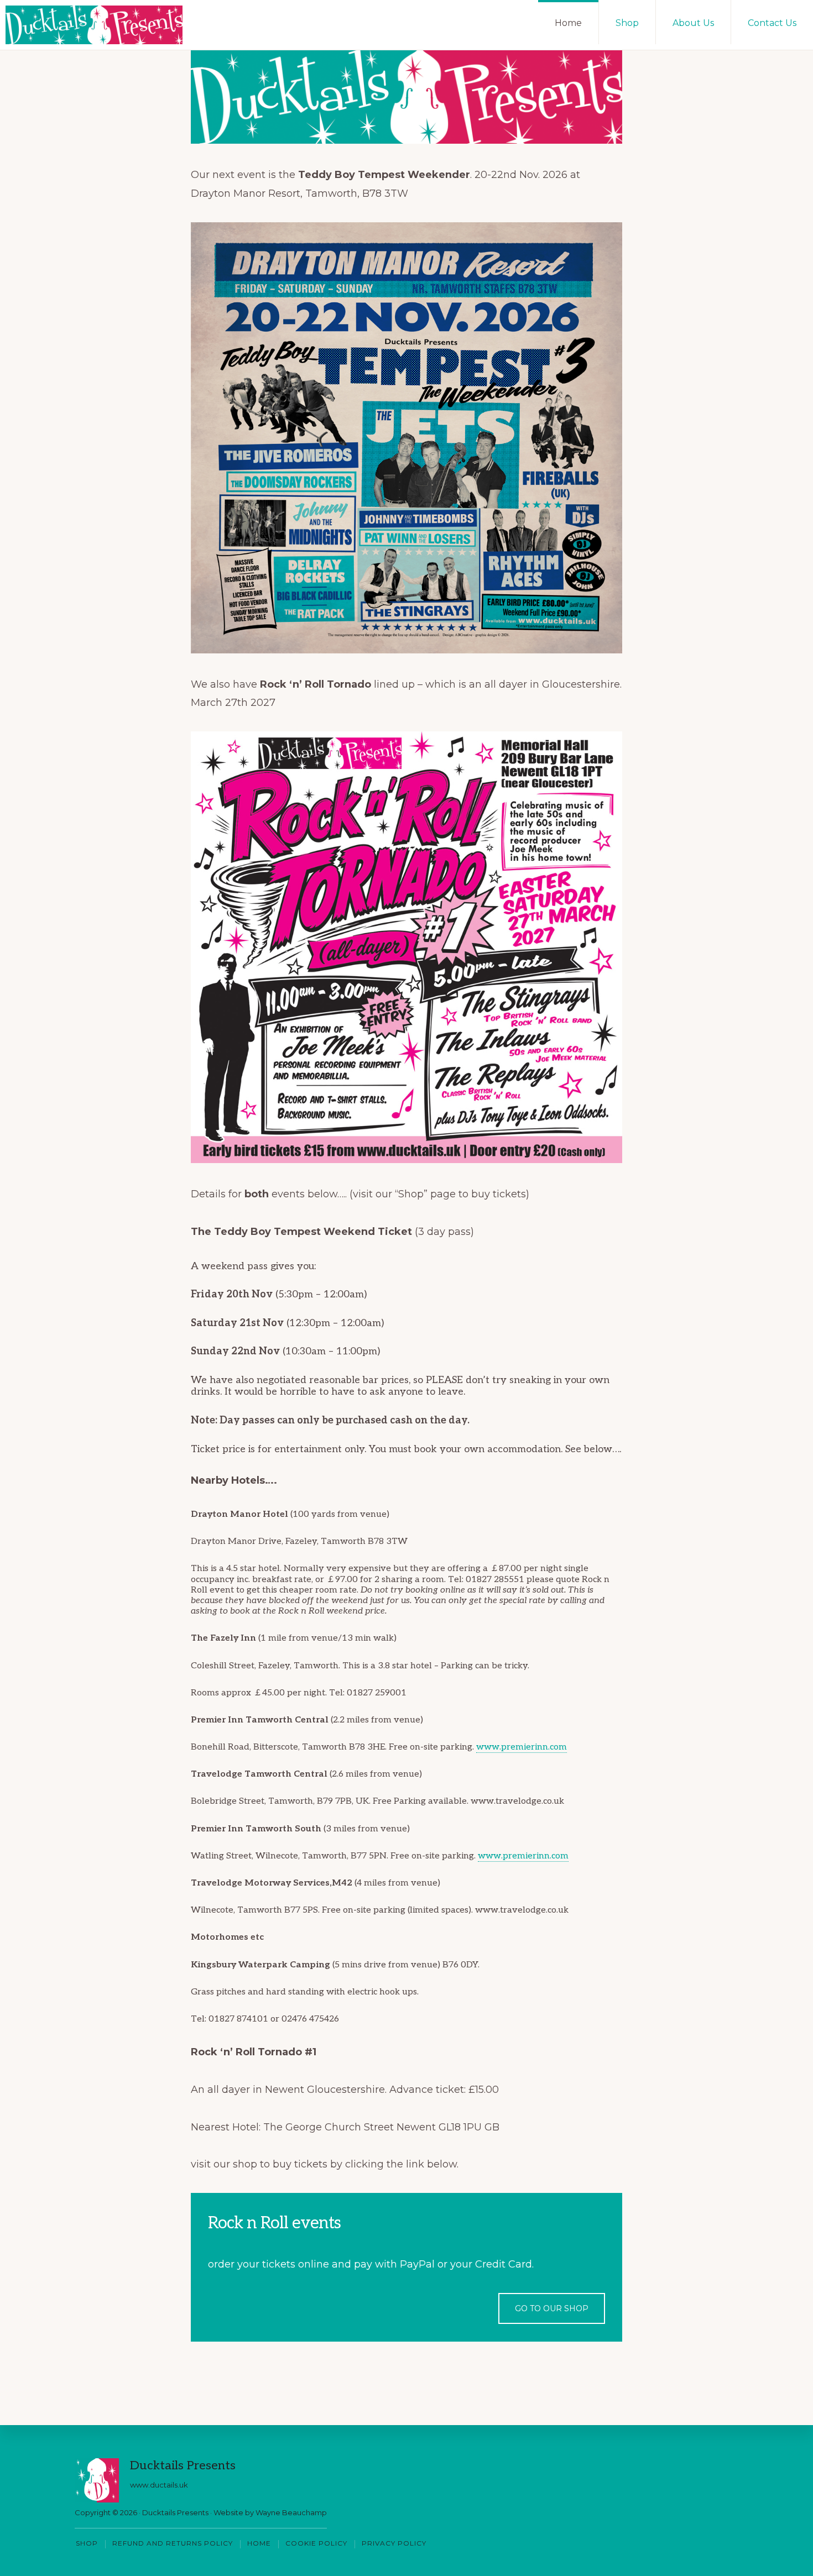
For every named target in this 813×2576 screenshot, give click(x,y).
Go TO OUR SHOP (552, 2308)
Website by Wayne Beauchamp (270, 2512)
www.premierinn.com (522, 1747)
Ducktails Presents (175, 2512)
